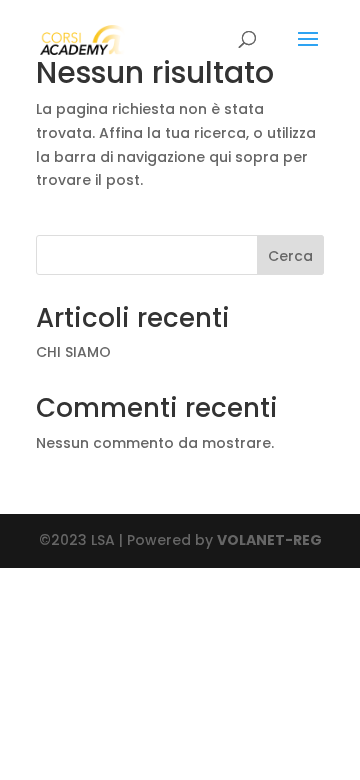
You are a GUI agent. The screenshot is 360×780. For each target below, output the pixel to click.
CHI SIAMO (73, 352)
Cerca (290, 256)
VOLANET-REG (269, 540)
